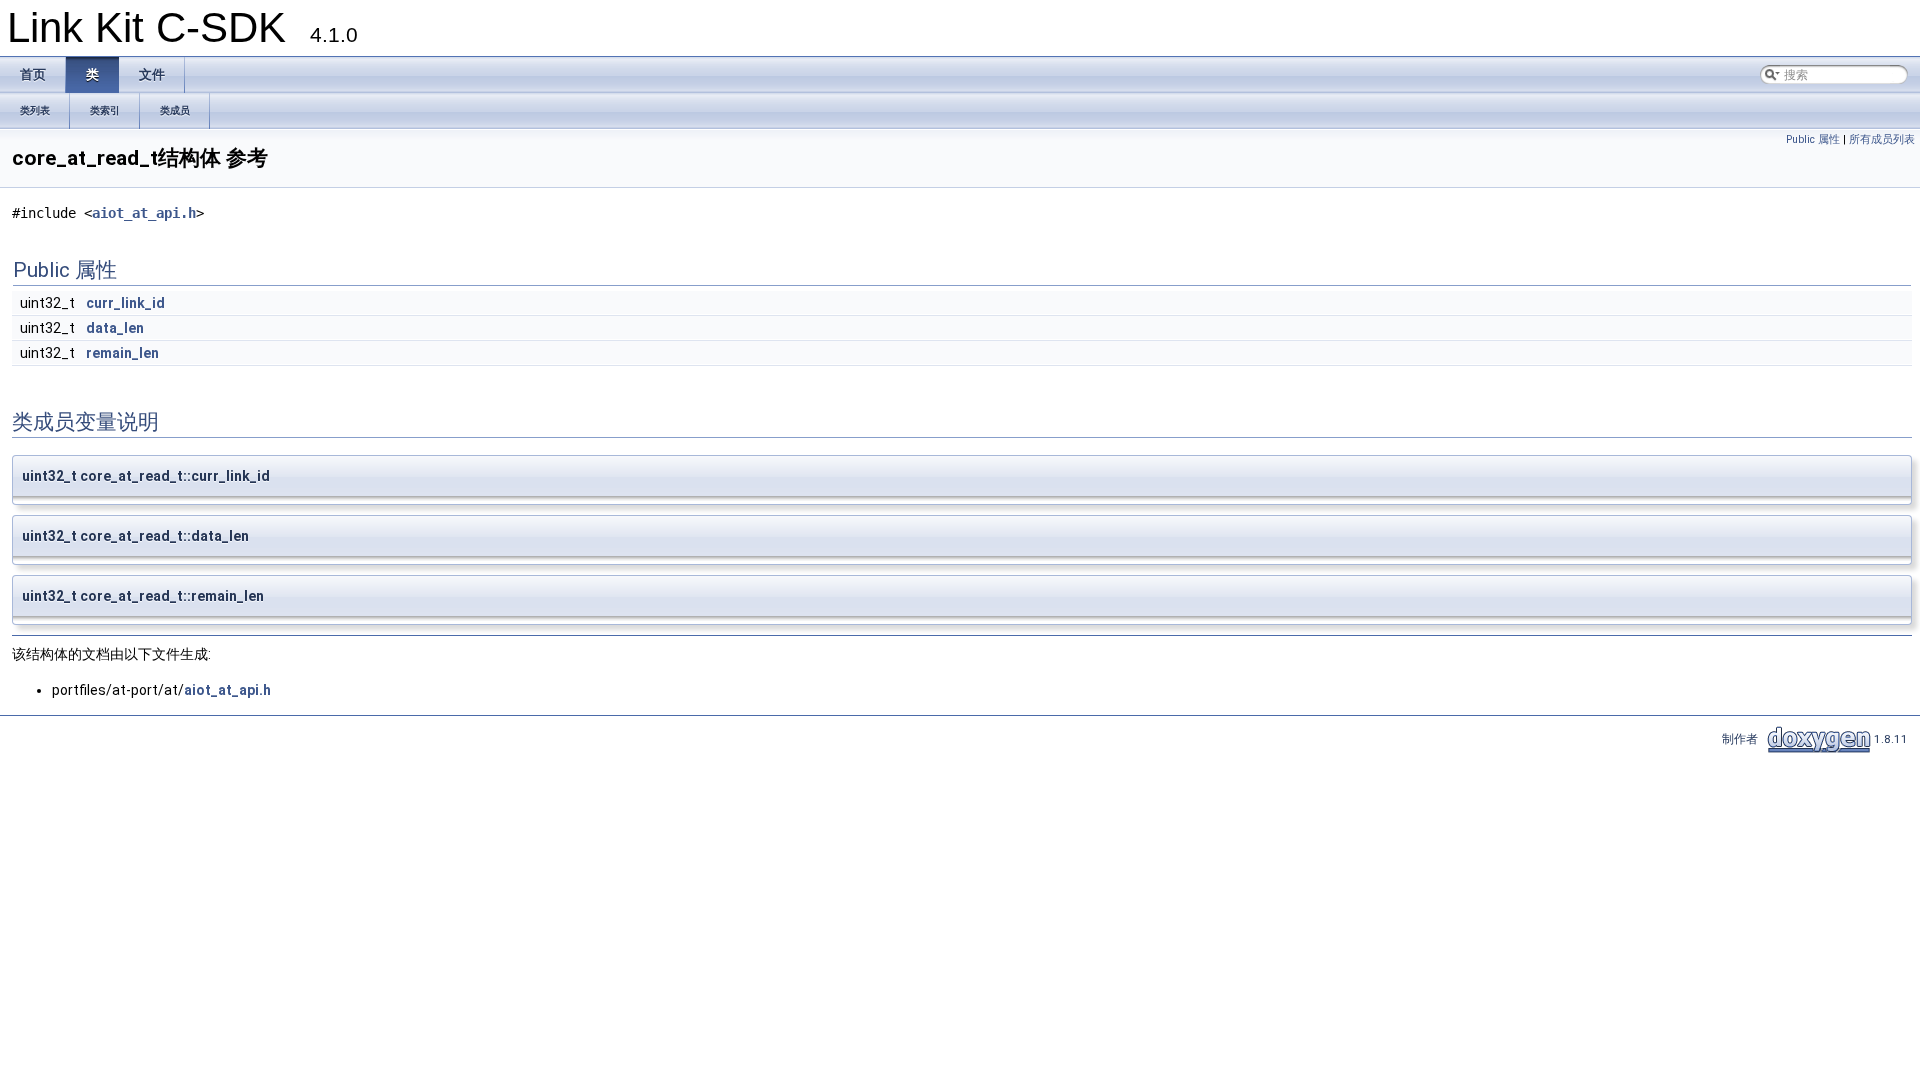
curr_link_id (125, 303)
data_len (115, 328)
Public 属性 (1813, 139)
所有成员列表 (1882, 139)
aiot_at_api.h (144, 213)
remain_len (122, 353)
